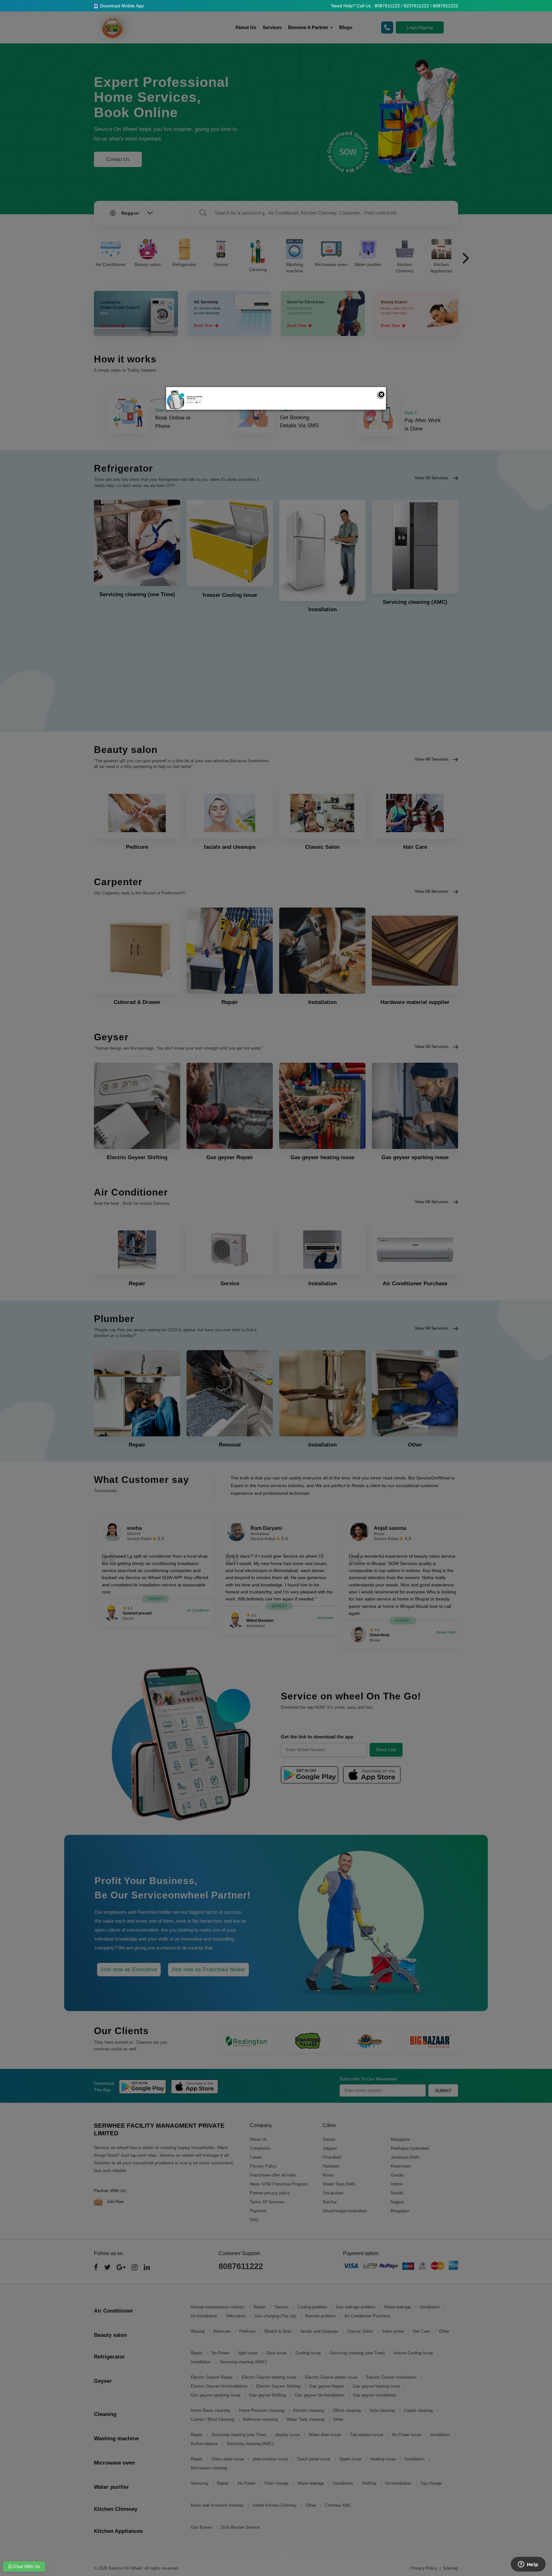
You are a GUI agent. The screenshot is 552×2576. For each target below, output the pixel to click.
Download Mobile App (121, 6)
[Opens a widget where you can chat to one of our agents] (528, 2565)
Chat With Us (26, 2566)
